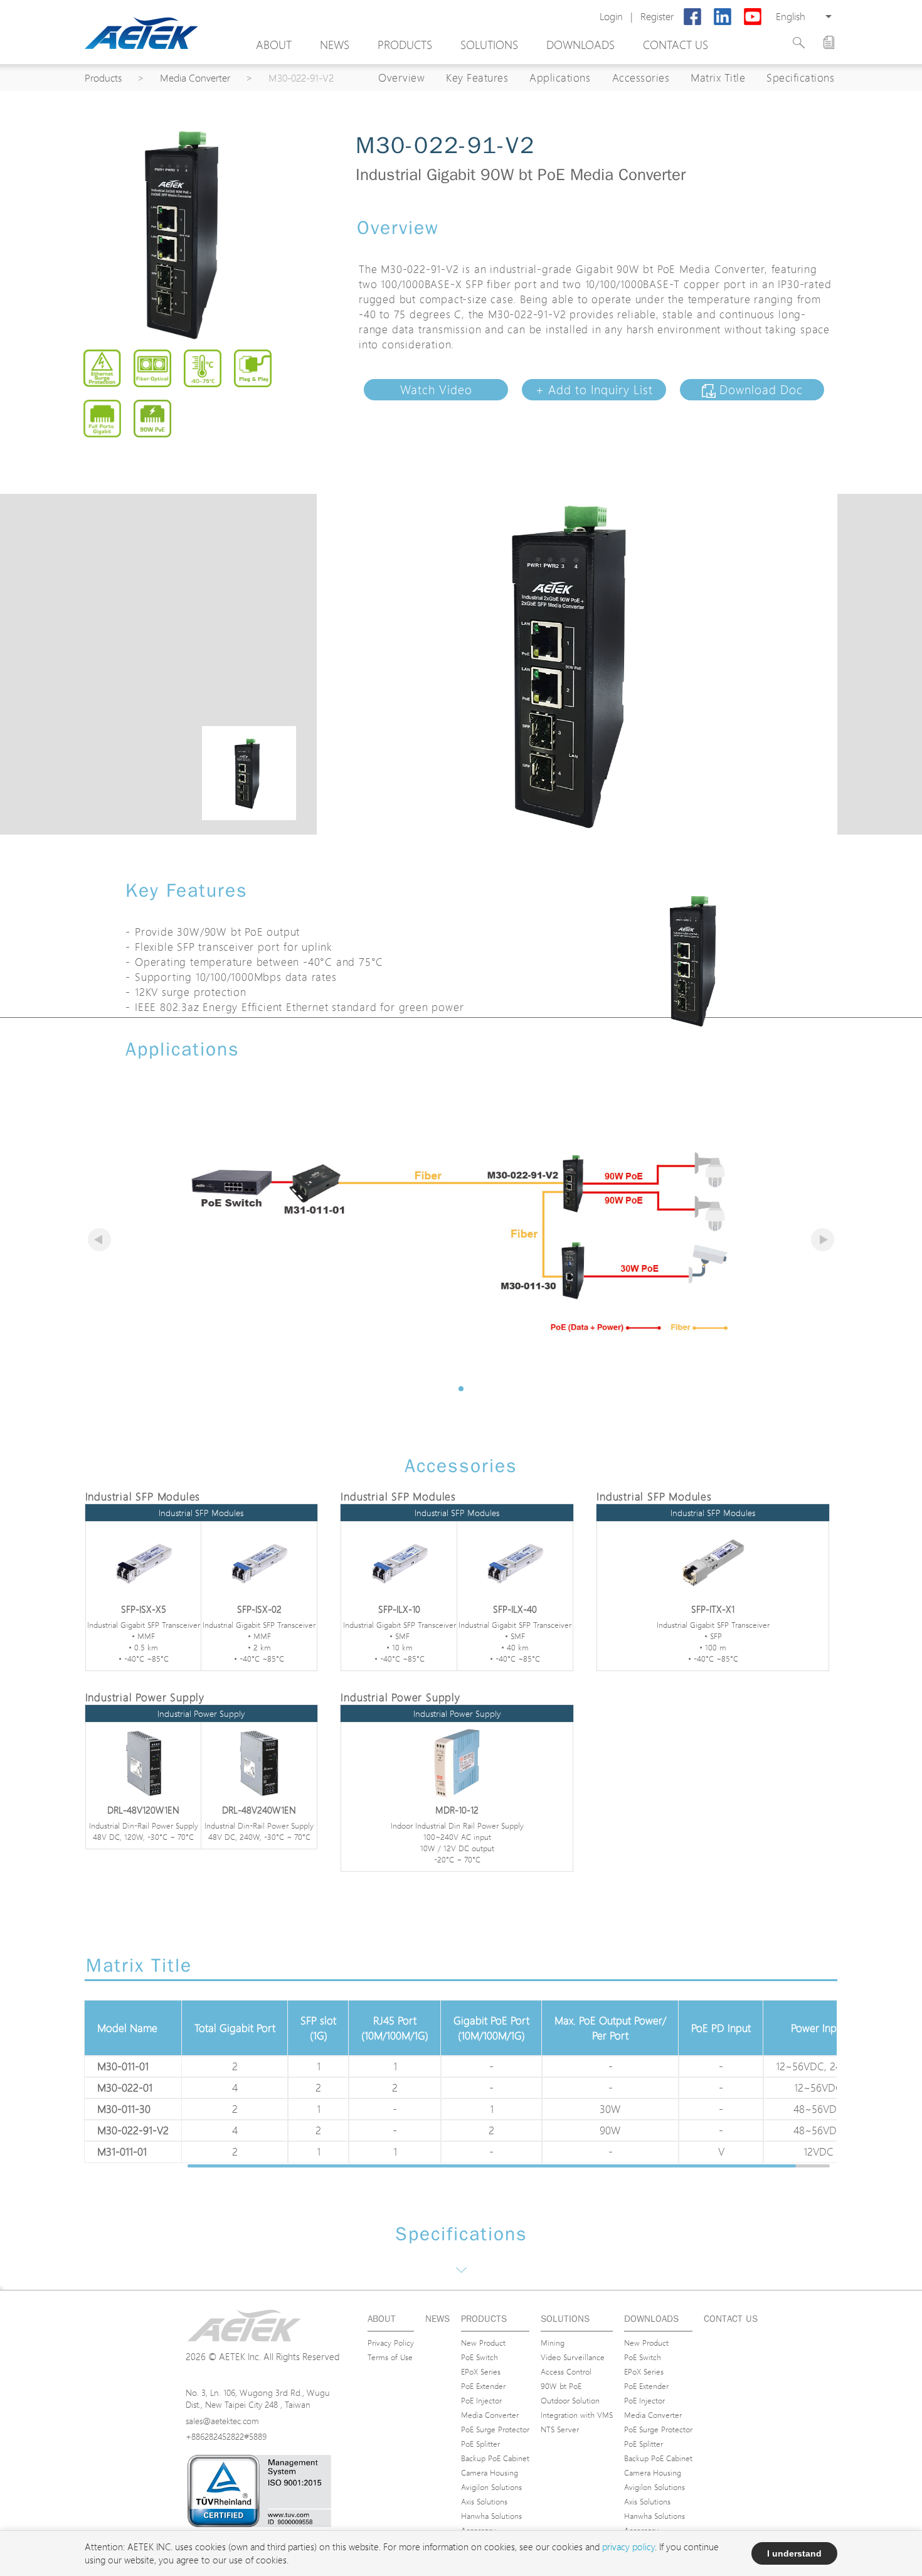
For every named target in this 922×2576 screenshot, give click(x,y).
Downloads (580, 45)
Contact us (676, 45)
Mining (553, 2343)
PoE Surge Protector (495, 2429)
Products (405, 45)
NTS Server (560, 2429)
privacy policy (628, 2547)
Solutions (489, 45)
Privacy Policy (391, 2343)
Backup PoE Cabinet (495, 2458)
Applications (560, 77)
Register (657, 17)
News (335, 45)
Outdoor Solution (570, 2400)
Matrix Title (718, 77)
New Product (483, 2343)
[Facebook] (692, 17)
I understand (794, 2553)
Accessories (641, 77)
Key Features (477, 77)
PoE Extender (483, 2386)
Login (611, 17)
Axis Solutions (484, 2501)
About (274, 45)
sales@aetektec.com (222, 2421)
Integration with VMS (577, 2415)
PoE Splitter (480, 2444)
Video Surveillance (573, 2357)
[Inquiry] (829, 42)
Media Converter (195, 78)
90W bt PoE (561, 2386)
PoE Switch (480, 2357)
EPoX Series (481, 2371)
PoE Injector (481, 2400)
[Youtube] (753, 17)
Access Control (566, 2371)
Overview (401, 77)
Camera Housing (490, 2472)
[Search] (799, 43)
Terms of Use (390, 2357)
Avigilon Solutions (491, 2487)
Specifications (800, 77)
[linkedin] (723, 17)
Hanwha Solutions (491, 2516)
